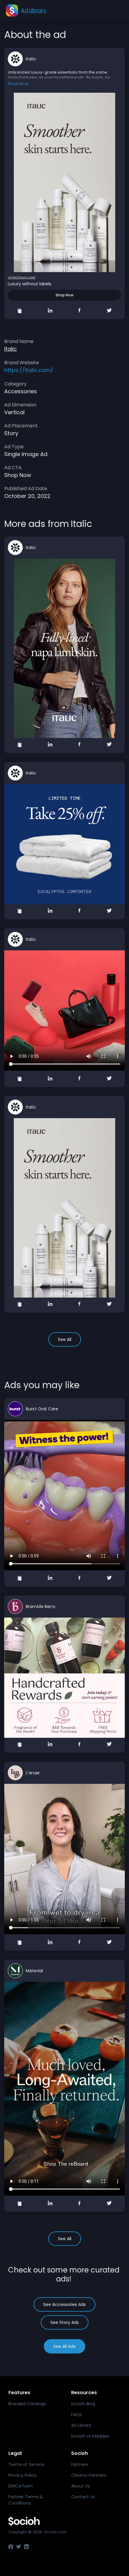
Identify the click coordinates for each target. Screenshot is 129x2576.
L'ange (33, 1773)
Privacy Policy (22, 2475)
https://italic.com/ (22, 278)
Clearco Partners (89, 2475)
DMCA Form (21, 2486)
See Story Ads (65, 2322)
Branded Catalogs (27, 2404)
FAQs (76, 2415)
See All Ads (64, 2346)
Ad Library (81, 2425)
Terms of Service (26, 2464)
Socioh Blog (83, 2404)
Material (34, 1971)
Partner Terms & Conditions (26, 2500)
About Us (80, 2486)
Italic (31, 59)
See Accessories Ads (64, 2304)
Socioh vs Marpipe (90, 2436)
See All (65, 1339)
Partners (80, 2464)
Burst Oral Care (42, 1409)
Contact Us (83, 2497)
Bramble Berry (41, 1606)
